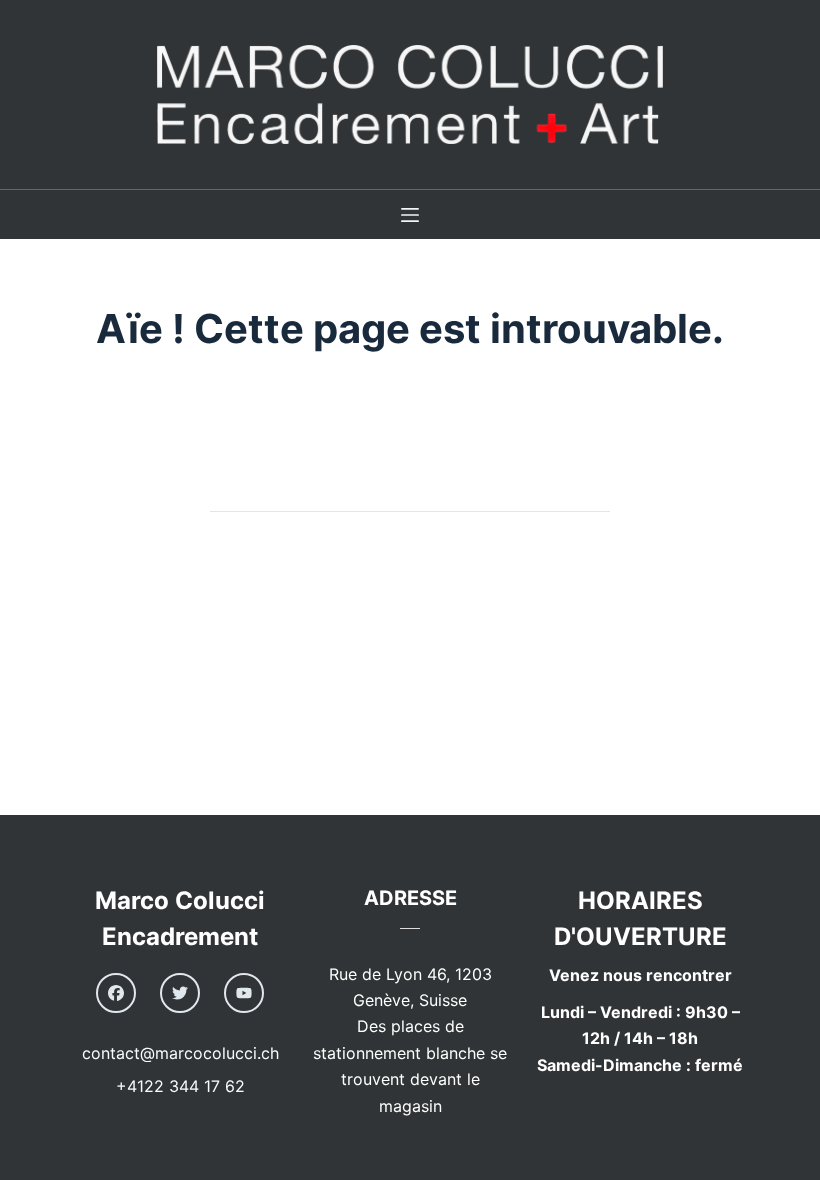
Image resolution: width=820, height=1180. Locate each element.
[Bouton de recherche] (590, 492)
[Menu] (410, 215)
